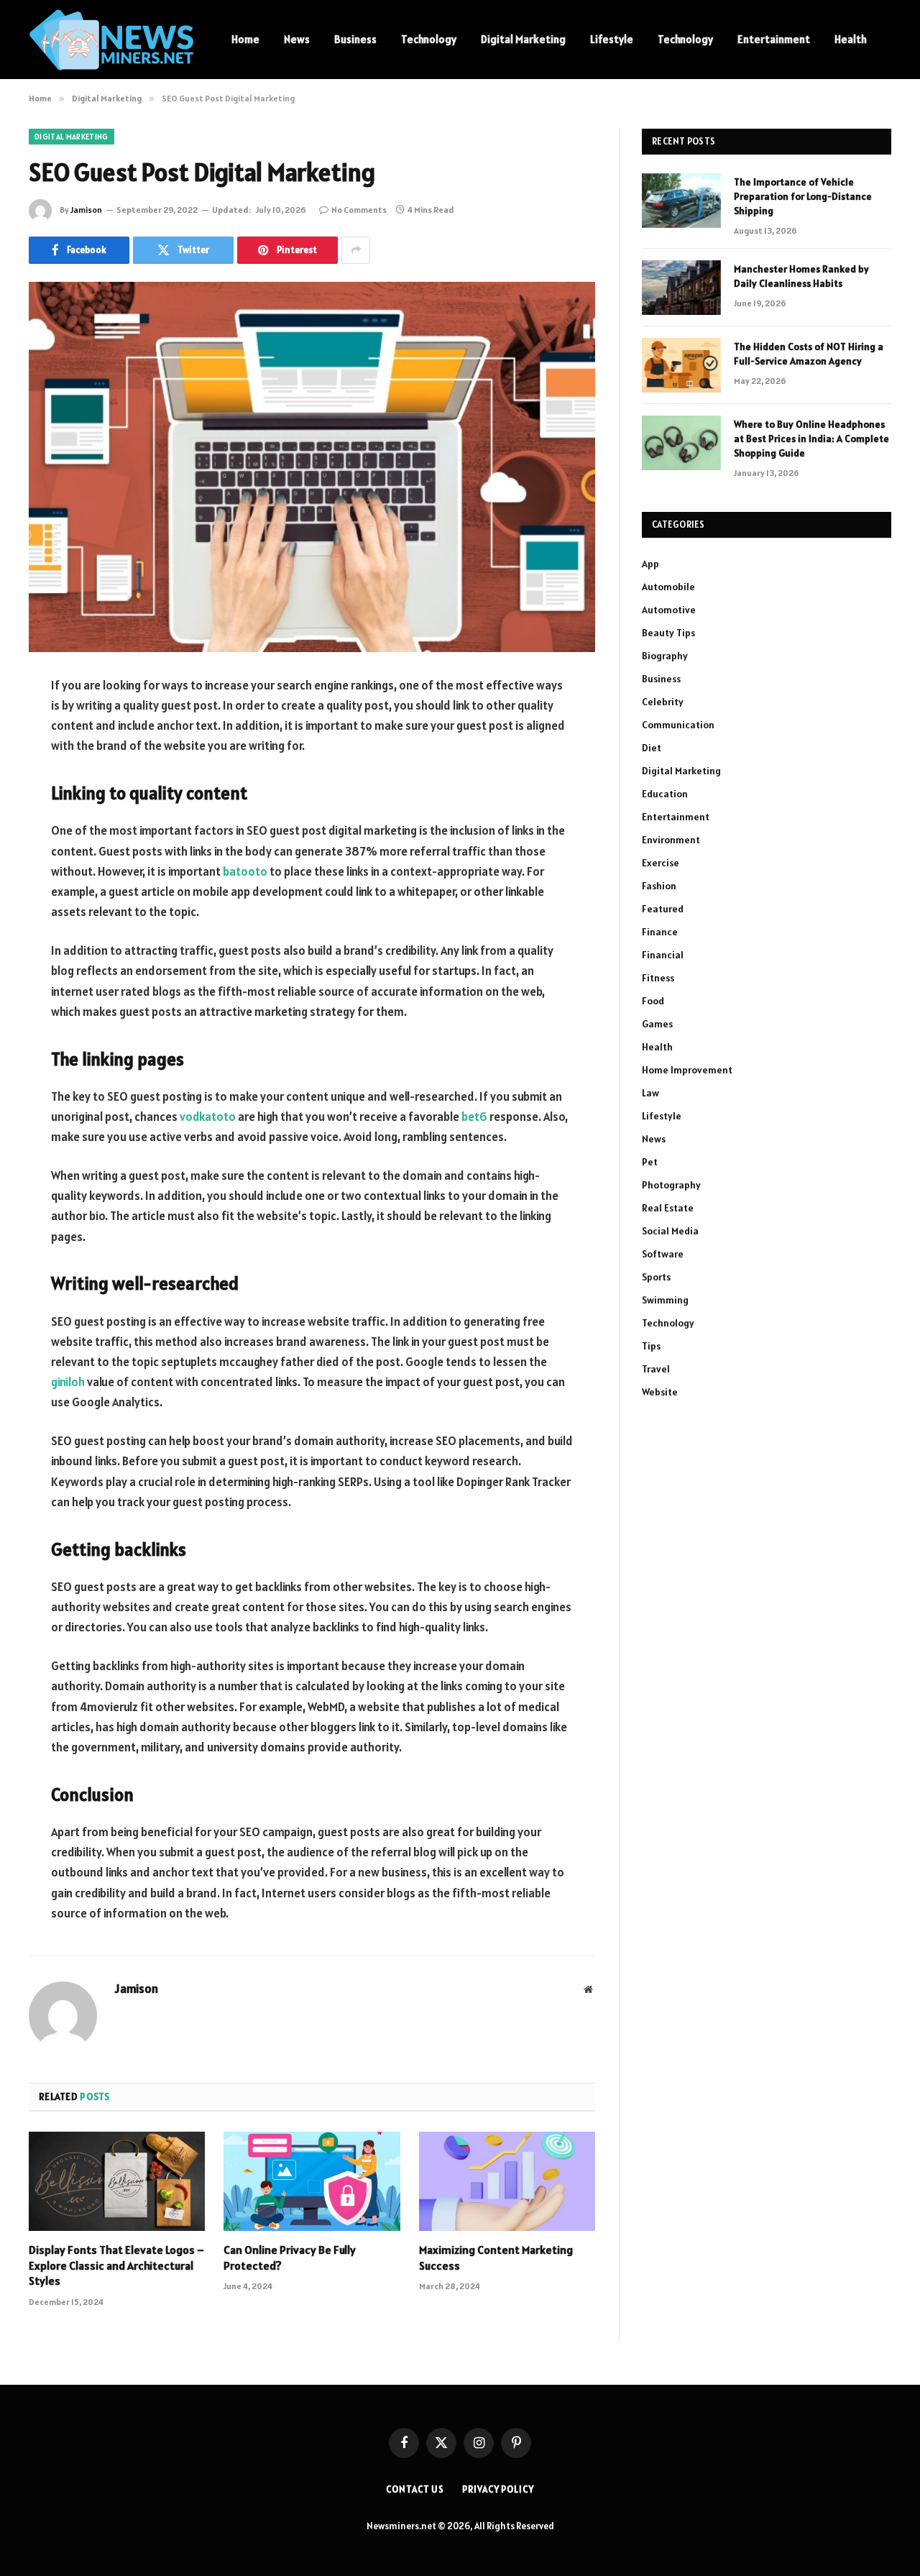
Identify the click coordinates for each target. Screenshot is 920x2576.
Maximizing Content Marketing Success (496, 2258)
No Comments (359, 210)
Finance (660, 932)
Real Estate (668, 1208)
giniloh (68, 1382)
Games (657, 1024)
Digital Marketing (523, 39)
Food (653, 1001)
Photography (671, 1185)
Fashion (659, 886)
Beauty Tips (668, 633)
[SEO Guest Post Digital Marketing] (312, 467)
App (650, 564)
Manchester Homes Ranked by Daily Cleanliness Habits (801, 276)
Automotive (669, 610)
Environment (671, 840)
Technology (429, 39)
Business (355, 39)
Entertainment (774, 39)
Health (851, 39)
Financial (663, 955)
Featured (663, 909)
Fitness (658, 978)
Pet (650, 1162)
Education (665, 794)
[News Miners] (111, 40)
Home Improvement (687, 1070)
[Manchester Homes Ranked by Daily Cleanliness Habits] (681, 288)
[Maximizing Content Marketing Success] (507, 2181)
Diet (652, 748)
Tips (651, 1346)
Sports (656, 1277)
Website (660, 1392)
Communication (678, 725)
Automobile (668, 587)
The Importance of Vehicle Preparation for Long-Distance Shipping (803, 196)
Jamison (86, 210)
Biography (665, 656)
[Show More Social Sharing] (356, 250)
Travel (656, 1369)
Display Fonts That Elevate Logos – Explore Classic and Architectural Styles (116, 2265)
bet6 (474, 1117)
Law (650, 1093)
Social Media (670, 1231)
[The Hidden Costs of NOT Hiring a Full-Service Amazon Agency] (681, 365)
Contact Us (415, 2489)
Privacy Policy (498, 2489)
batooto (245, 871)
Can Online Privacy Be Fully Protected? (290, 2258)
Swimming (665, 1300)
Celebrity (663, 702)
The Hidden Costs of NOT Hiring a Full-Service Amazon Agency (809, 354)
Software (663, 1254)
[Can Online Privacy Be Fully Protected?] (312, 2181)
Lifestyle (612, 39)
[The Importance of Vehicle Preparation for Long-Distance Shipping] (681, 201)
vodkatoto (208, 1117)
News (297, 39)
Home (245, 39)
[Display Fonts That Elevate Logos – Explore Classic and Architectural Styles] (117, 2181)
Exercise (661, 863)
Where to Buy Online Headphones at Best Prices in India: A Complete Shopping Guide (811, 439)
